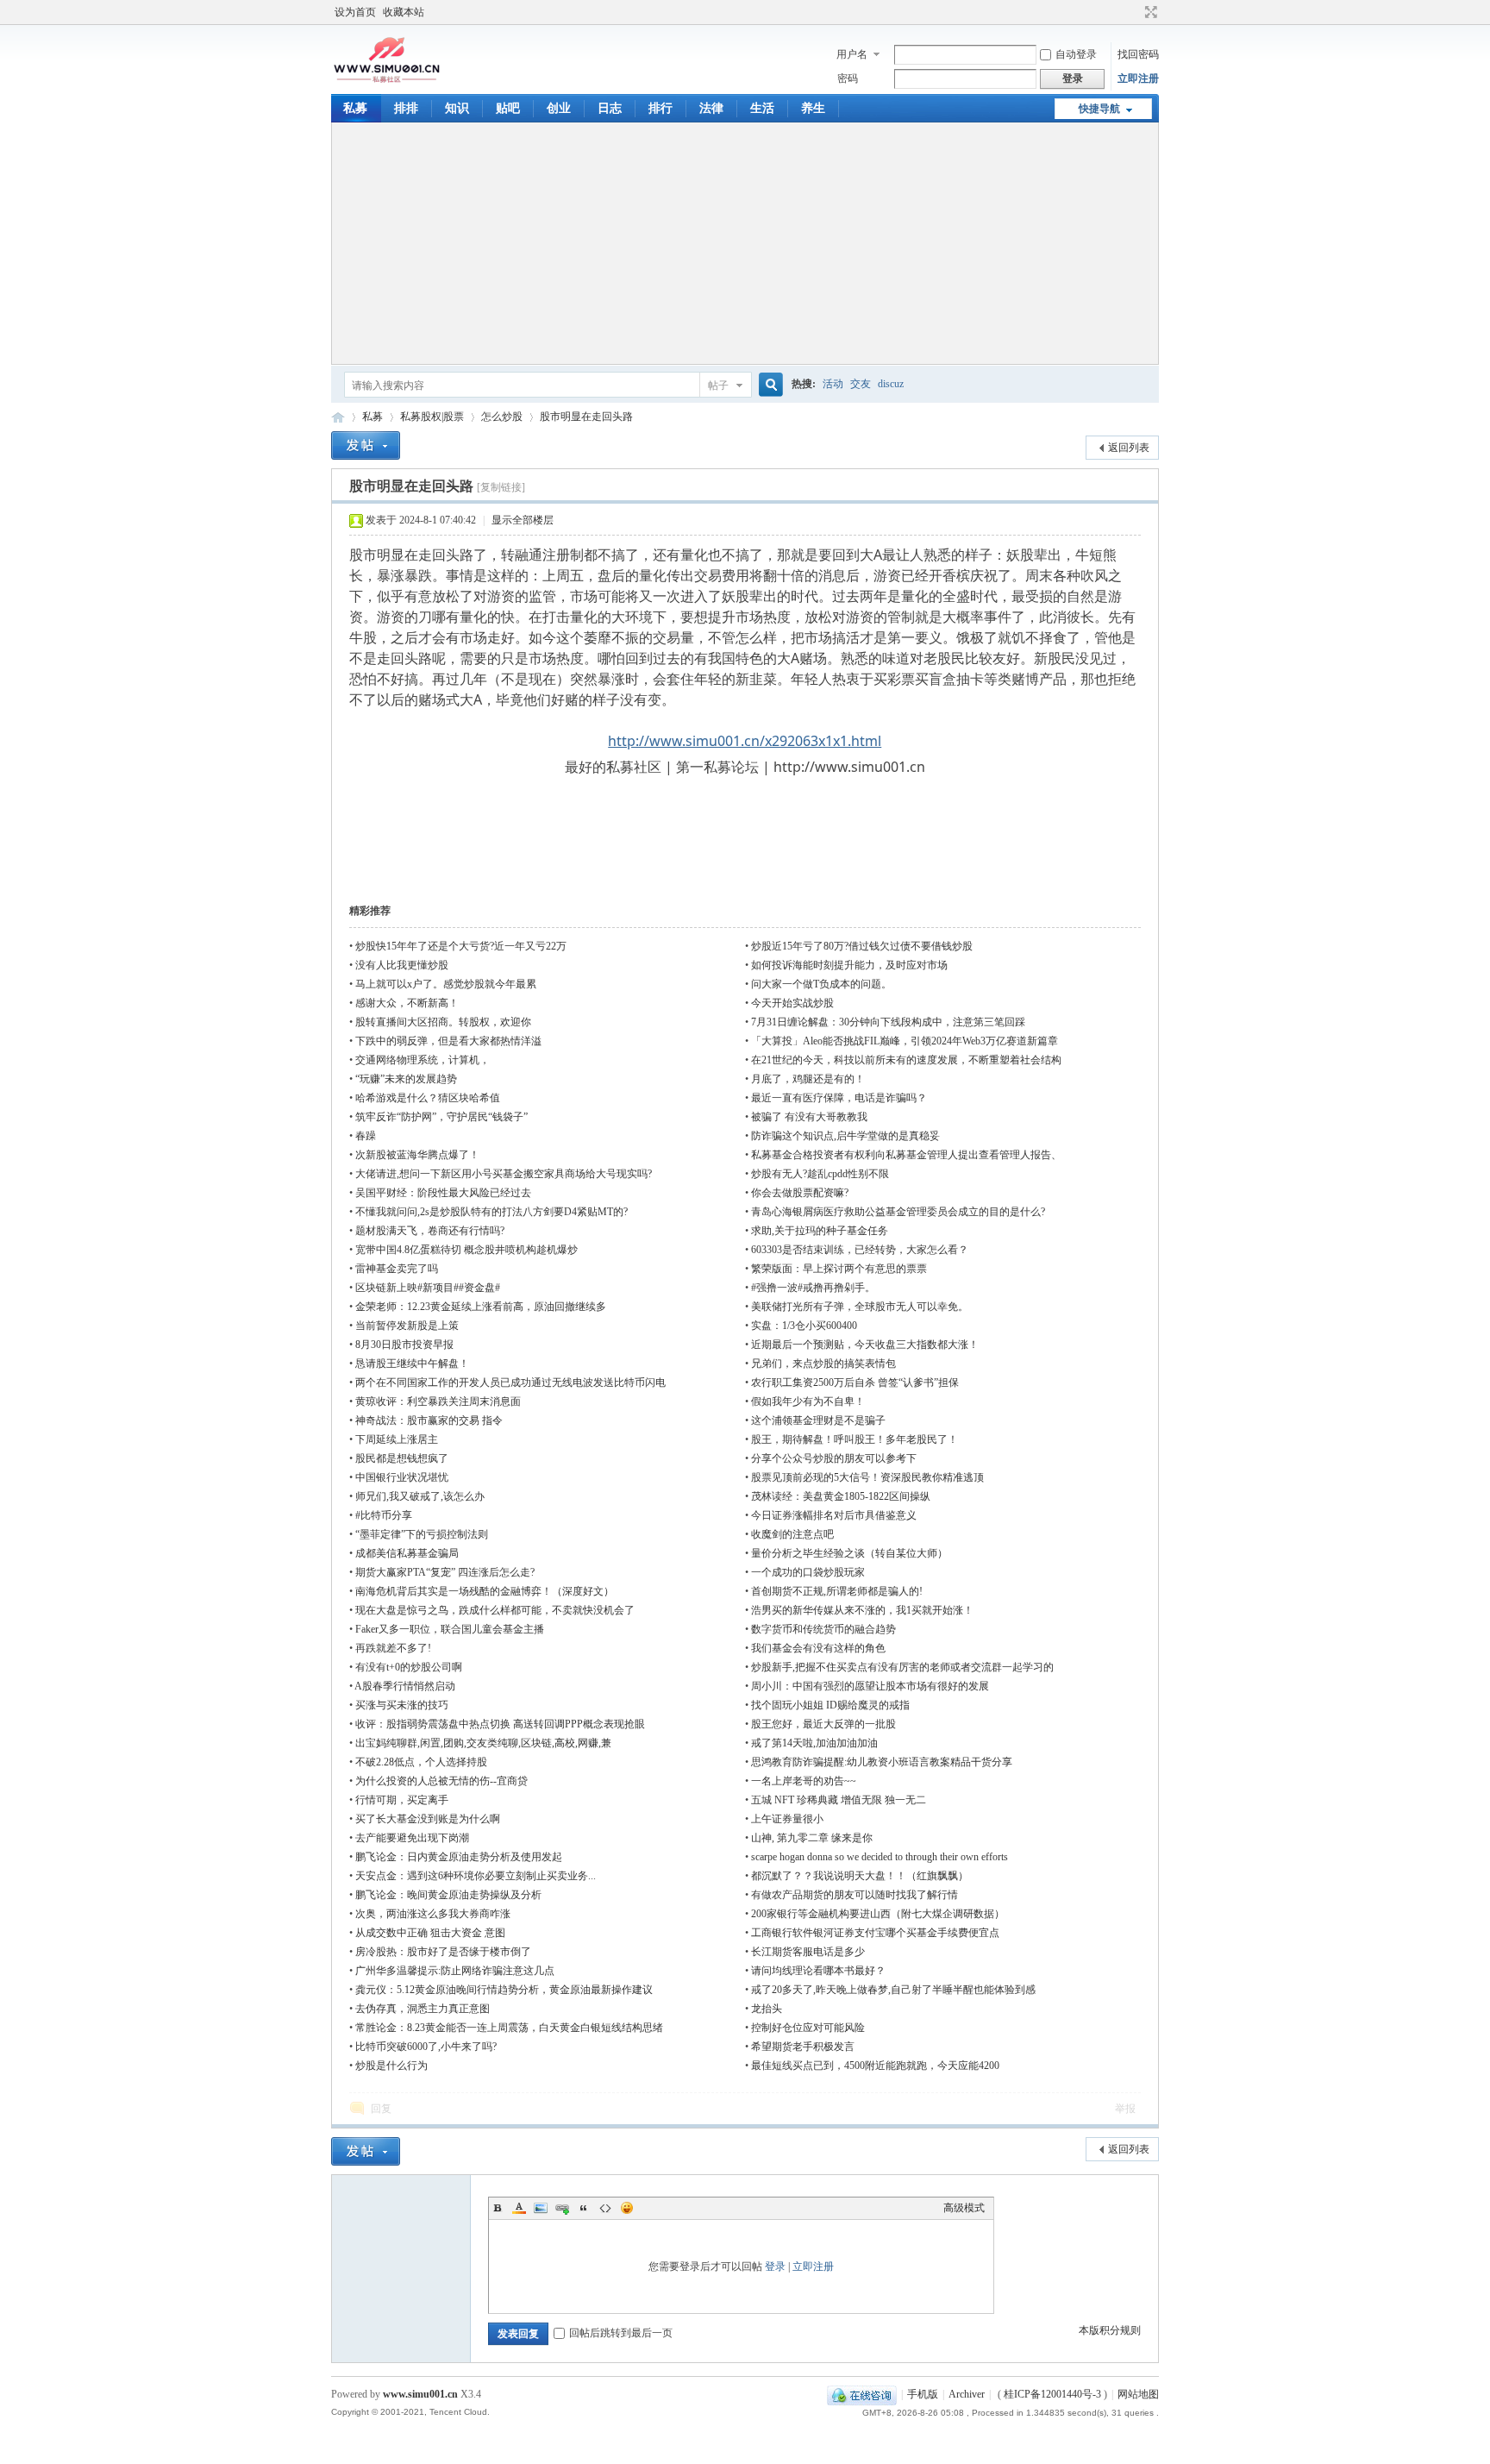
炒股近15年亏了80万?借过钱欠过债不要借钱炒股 (862, 946)
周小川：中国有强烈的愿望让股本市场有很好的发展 (870, 1686)
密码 (848, 78)
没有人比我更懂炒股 (402, 965)
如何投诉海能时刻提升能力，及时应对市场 (849, 965)
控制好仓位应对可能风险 (808, 2028)
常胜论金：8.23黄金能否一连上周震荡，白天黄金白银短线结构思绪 (509, 2028)
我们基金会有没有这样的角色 (818, 1648)
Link (562, 2208)
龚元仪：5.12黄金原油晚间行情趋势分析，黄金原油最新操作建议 (504, 1990)
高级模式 (964, 2208)
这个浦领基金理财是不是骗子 (818, 1420)
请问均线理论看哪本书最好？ (818, 1971)
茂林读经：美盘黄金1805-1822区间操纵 (841, 1496)
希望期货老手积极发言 (803, 2047)
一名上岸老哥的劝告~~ (804, 1781)
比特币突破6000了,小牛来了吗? (426, 2047)
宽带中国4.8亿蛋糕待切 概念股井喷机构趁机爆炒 (466, 1250)
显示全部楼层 (523, 520)
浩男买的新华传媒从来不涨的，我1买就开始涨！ (862, 1610)
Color (519, 2208)
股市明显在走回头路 (586, 417)
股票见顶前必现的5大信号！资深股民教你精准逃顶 (867, 1477)
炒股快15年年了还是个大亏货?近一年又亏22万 (461, 946)
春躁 (366, 1136)
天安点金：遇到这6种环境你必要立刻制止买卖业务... (476, 1876)
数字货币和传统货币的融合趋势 (823, 1629)
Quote (584, 2208)
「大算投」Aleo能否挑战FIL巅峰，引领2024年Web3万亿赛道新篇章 (905, 1041)
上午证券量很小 (787, 1819)
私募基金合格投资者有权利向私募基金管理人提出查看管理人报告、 (906, 1155)
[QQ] (862, 2394)
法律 (711, 108)
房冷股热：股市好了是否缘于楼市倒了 (443, 1952)
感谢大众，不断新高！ (407, 1003)
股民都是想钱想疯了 (402, 1458)
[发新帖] (366, 445)
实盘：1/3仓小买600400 (804, 1326)
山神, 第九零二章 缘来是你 (812, 1838)
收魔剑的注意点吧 (792, 1534)
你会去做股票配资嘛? (800, 1193)
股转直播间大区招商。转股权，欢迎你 (443, 1022)
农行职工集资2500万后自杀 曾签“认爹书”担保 (855, 1382)
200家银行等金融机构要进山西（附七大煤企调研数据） (878, 1914)
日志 (610, 108)
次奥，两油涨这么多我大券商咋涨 (433, 1914)
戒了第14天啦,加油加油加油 (814, 1743)
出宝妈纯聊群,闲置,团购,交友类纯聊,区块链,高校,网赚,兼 (483, 1743)
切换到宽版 (1149, 12)
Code (605, 2208)
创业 (559, 108)
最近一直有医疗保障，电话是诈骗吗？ (839, 1098)
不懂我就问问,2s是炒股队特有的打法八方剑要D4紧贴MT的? (491, 1212)
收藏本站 (404, 12)
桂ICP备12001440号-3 (1052, 2394)
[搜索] (768, 385)
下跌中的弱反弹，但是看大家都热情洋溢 (448, 1041)
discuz (891, 384)
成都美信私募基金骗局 (407, 1553)
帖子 (718, 386)
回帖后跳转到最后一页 (621, 2333)
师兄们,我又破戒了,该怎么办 (420, 1496)
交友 (861, 384)
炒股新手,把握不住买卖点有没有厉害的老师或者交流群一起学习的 (902, 1667)
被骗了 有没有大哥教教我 (809, 1117)
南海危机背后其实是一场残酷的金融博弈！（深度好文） (485, 1591)
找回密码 (1138, 54)
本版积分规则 (1110, 2330)
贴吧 (508, 108)
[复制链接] (501, 487)
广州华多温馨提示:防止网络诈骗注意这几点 (455, 1971)
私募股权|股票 (432, 417)
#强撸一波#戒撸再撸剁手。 (813, 1288)
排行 (660, 108)
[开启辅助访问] (1135, 12)
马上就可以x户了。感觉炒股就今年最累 (446, 984)
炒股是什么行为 (391, 2066)
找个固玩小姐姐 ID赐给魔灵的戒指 (830, 1705)
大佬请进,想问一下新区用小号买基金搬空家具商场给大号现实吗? (504, 1174)
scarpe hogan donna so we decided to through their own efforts (880, 1857)
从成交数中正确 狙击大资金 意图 (430, 1933)
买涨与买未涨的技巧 (402, 1705)
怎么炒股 (502, 417)
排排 (406, 108)
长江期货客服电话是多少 (808, 1952)
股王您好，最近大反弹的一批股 (823, 1724)
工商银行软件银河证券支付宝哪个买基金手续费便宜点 (875, 1933)
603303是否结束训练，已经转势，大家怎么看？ (860, 1250)
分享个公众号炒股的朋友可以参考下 (834, 1458)
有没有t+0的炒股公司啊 (409, 1667)
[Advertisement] (745, 243)
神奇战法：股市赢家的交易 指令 (429, 1420)
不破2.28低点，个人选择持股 (421, 1762)
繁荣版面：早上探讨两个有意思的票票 (839, 1269)
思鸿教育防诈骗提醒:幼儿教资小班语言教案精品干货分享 (882, 1762)
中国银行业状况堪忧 (402, 1477)
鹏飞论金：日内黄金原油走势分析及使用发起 (459, 1857)
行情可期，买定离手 (402, 1800)
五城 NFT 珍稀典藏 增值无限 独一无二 (839, 1800)
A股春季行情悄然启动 (405, 1686)
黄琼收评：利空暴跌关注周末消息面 (438, 1401)
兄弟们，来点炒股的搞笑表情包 (823, 1364)
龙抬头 (767, 2009)
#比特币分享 (384, 1515)
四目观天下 (338, 417)
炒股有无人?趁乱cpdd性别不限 (820, 1174)
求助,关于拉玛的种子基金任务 (820, 1231)
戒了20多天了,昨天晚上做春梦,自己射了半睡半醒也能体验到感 (893, 1990)
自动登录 (1076, 54)
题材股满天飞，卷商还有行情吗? (430, 1231)
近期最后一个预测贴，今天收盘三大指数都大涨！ (865, 1345)
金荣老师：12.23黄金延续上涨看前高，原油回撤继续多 (481, 1307)
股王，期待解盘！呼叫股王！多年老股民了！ (855, 1439)
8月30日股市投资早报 (404, 1345)
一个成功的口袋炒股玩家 (808, 1572)
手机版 (923, 2394)
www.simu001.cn (420, 2394)
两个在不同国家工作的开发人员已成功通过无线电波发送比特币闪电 (510, 1382)
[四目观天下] (387, 81)
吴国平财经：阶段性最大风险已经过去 (443, 1193)
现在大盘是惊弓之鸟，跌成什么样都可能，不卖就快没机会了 (495, 1610)
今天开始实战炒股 (792, 1003)
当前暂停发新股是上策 (407, 1326)
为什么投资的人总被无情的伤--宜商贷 (441, 1781)
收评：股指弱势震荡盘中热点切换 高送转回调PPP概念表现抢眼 (500, 1724)
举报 (1125, 2109)
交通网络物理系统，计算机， (423, 1060)
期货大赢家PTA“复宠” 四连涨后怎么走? (445, 1572)
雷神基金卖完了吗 (397, 1269)
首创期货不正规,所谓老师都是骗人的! (837, 1591)
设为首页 (355, 12)
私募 (355, 108)
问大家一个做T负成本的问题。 (821, 984)
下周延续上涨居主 (397, 1439)
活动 (833, 384)
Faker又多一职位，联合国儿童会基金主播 (450, 1629)
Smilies (627, 2208)
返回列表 (1129, 448)
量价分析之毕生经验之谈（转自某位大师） (849, 1553)
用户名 (852, 54)
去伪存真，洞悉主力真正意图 (423, 2009)
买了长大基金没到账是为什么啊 (428, 1819)
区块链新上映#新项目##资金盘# (428, 1288)
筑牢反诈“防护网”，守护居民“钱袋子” (441, 1117)
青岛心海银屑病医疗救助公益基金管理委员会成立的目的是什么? (898, 1212)
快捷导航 (1099, 109)
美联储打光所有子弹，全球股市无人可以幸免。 (860, 1307)
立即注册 (1138, 78)
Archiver (967, 2394)
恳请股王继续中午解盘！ (412, 1364)
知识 (457, 108)
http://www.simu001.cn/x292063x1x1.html (745, 741)
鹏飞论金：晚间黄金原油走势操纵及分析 (448, 1895)
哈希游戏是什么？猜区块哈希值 (428, 1098)
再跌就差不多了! (393, 1648)
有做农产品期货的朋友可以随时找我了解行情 (855, 1895)
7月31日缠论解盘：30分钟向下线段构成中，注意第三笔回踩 (888, 1022)
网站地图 (1138, 2394)
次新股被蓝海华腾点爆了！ (417, 1155)
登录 (775, 2267)
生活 (762, 108)
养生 (813, 108)
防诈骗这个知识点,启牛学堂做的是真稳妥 (845, 1136)
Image (541, 2208)
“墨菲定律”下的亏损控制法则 (422, 1534)
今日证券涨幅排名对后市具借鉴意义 (834, 1515)
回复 (381, 2109)
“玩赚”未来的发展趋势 (406, 1079)
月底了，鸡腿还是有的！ (808, 1079)
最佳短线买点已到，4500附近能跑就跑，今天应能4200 (875, 2066)
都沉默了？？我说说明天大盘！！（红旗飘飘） (860, 1876)
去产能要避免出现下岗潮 (412, 1838)
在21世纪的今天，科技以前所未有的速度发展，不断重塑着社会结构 (906, 1060)
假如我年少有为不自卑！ (808, 1401)
